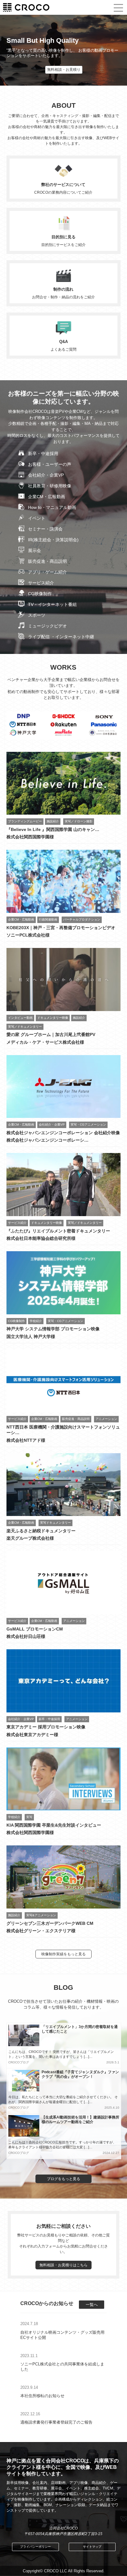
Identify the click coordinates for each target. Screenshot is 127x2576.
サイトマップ (92, 2547)
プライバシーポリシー (35, 2547)
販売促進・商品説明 (47, 561)
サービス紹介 (41, 583)
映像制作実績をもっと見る (63, 1954)
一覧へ (92, 2305)
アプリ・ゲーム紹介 (47, 572)
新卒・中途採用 (43, 454)
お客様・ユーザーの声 (50, 464)
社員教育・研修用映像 (50, 486)
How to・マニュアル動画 (52, 507)
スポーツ (37, 615)
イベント (37, 518)
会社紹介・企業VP (46, 475)
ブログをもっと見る (63, 2179)
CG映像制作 (40, 594)
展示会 (35, 550)
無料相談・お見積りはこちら (63, 2265)
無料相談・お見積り (64, 70)
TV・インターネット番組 (52, 604)
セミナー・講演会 (45, 529)
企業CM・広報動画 (47, 497)
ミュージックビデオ (47, 626)
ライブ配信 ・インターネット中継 (61, 637)
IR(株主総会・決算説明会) (53, 540)
